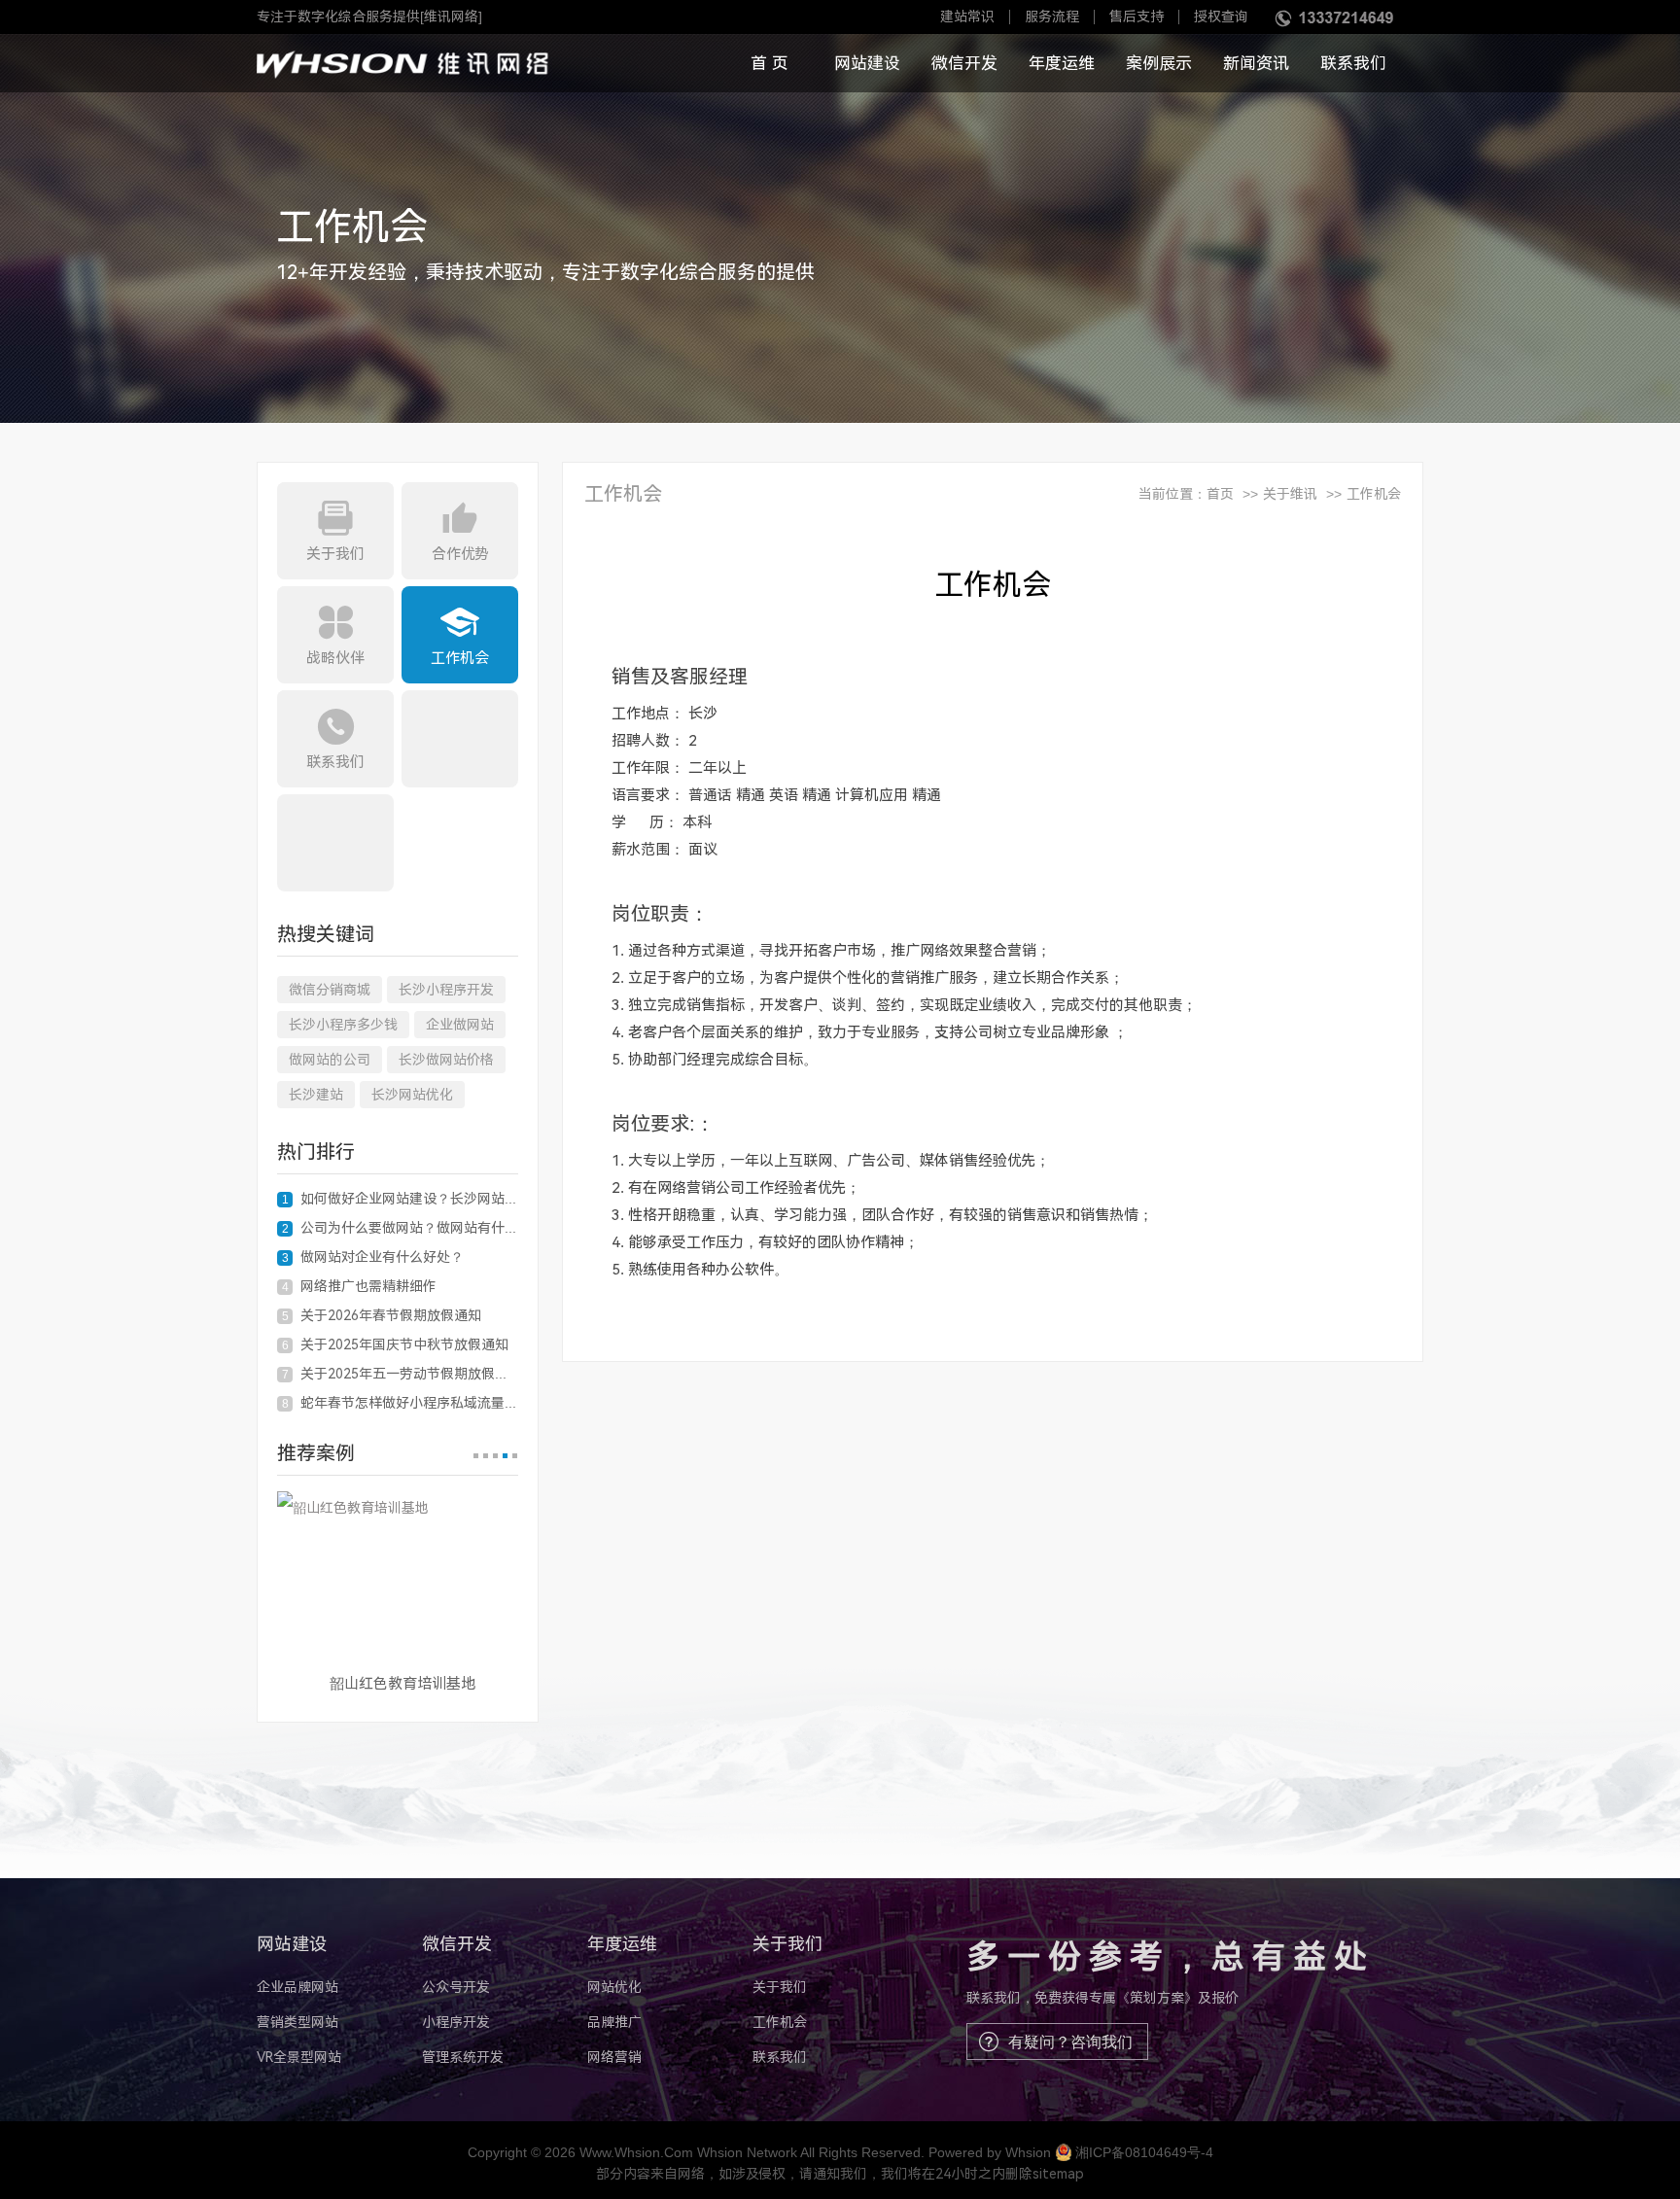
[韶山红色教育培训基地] (398, 1575)
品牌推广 (614, 2022)
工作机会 (460, 658)
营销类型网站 (297, 2022)
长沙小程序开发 (446, 990)
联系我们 (1353, 63)
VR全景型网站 (299, 2057)
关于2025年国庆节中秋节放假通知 (396, 1344)
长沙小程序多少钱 (343, 1025)
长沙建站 (316, 1095)
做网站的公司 (330, 1060)
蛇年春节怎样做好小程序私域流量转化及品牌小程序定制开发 (400, 1403)
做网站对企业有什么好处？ (373, 1257)
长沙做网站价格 (446, 1060)
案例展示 (1159, 63)
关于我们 (335, 554)
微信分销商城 (330, 990)
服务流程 (1052, 17)
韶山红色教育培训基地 (402, 1684)
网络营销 (614, 2057)
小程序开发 (456, 2022)
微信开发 (964, 63)
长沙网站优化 (412, 1095)
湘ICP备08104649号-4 (1144, 2152)
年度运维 (1062, 63)
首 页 (770, 63)
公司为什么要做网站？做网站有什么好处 (400, 1228)
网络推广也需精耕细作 (360, 1286)
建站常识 (967, 17)
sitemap (1058, 2174)
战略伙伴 (335, 658)
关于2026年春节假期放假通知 (382, 1315)
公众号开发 (456, 1987)
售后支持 (1137, 17)
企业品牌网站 (297, 1987)
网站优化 (614, 1987)
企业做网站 (460, 1025)
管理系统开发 (463, 2057)
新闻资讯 (1256, 63)
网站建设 (867, 63)
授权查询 (1221, 17)
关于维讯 (1290, 494)
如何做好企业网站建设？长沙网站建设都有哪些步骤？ (400, 1199)
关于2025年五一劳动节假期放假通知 (400, 1374)
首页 (1220, 494)
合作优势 (460, 554)
